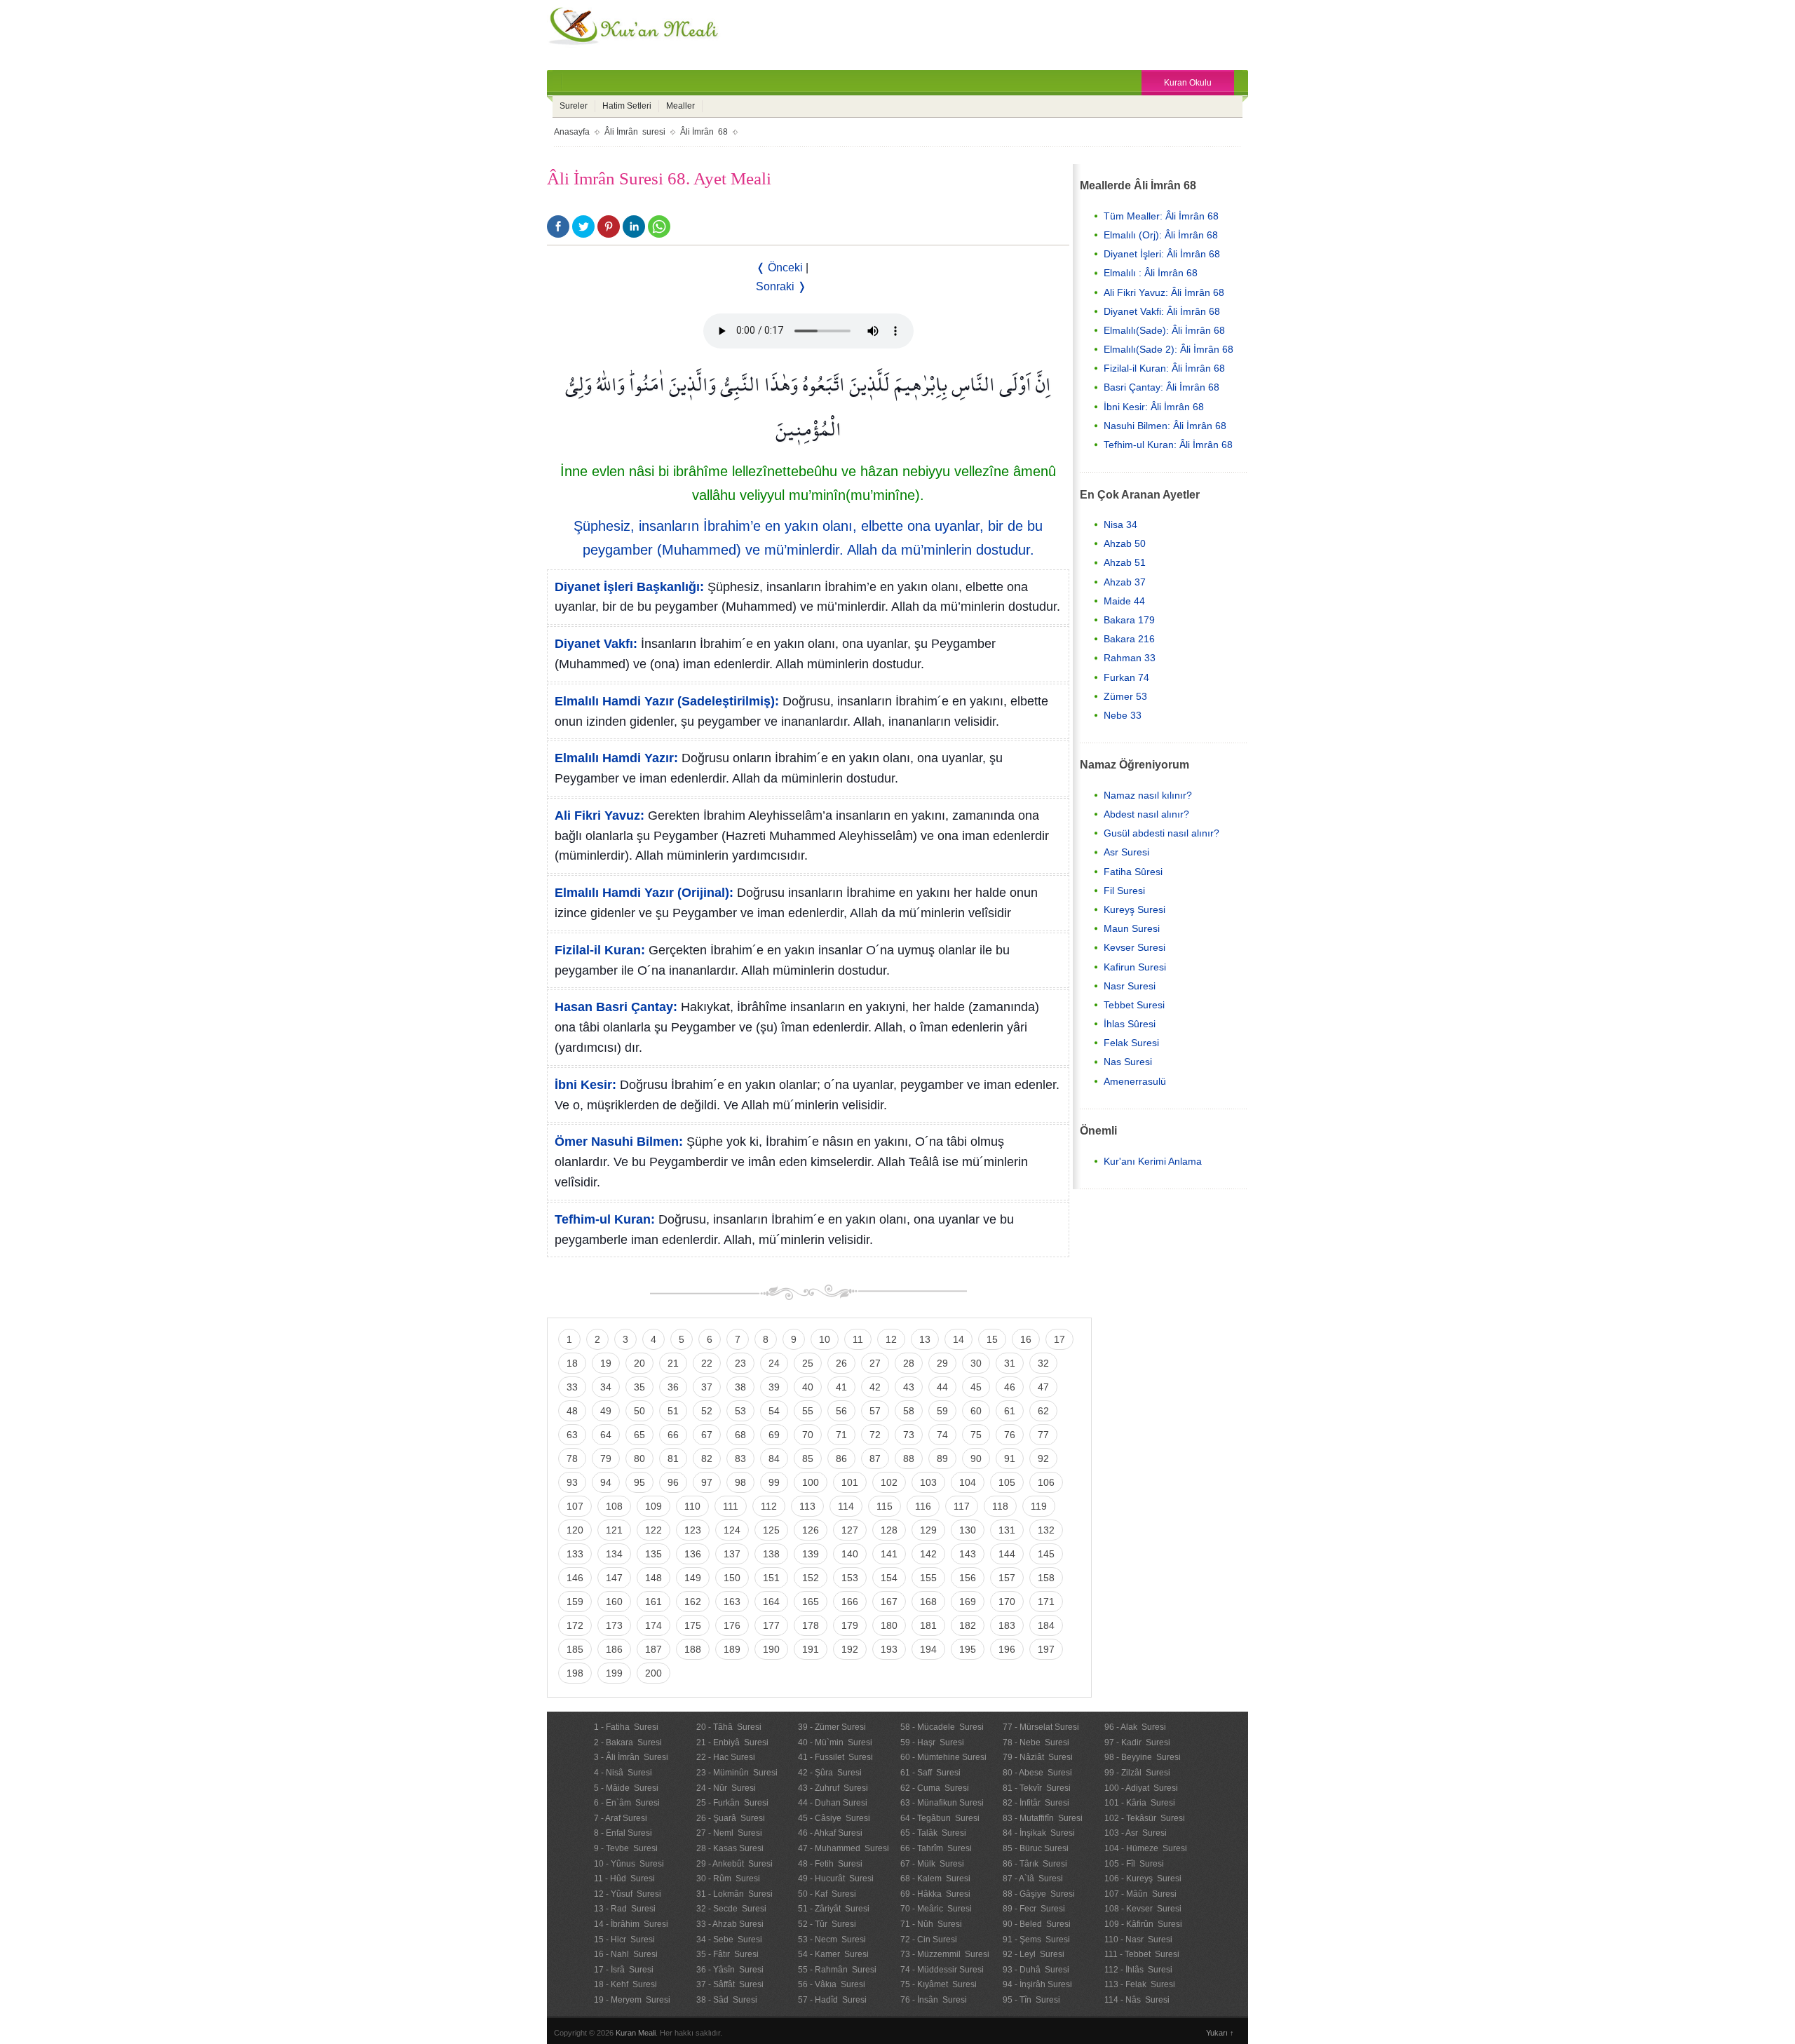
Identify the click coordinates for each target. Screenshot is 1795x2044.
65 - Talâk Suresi (933, 1833)
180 (889, 1625)
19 (606, 1363)
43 (909, 1387)
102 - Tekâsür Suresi (1145, 1818)
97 (707, 1482)
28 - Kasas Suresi (730, 1848)
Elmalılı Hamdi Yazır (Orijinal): (644, 893)
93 (572, 1482)
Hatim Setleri (627, 106)
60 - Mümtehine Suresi (943, 1757)
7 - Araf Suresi (621, 1818)
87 (875, 1458)
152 (811, 1578)
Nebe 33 (1123, 715)
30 (976, 1363)
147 (614, 1578)
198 (575, 1673)
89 (942, 1458)
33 (572, 1387)
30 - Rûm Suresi (728, 1879)
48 (572, 1411)
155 (928, 1578)
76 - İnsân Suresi (934, 2000)
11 (858, 1339)
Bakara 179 (1129, 620)
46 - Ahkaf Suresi (830, 1833)
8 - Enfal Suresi (623, 1833)
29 (942, 1363)
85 (808, 1458)
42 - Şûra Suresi (830, 1773)
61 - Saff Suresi (930, 1773)
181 (928, 1625)
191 (811, 1649)
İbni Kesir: (585, 1085)
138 (771, 1554)
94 (606, 1482)
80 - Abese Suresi (1037, 1773)
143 (968, 1554)
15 (992, 1339)
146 (575, 1578)
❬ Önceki (779, 268)
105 (1007, 1482)
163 (732, 1602)
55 (808, 1411)
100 (811, 1482)
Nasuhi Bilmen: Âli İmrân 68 (1165, 426)
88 (909, 1458)
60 (976, 1411)
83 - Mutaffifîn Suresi (1043, 1818)
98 (740, 1482)
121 (614, 1530)
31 (1010, 1363)
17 (1059, 1339)
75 (976, 1435)
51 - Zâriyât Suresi (834, 1909)
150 (732, 1578)
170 (1007, 1602)
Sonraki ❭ (781, 286)
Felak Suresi (1131, 1043)
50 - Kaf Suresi (827, 1894)
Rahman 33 (1130, 658)
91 (1010, 1458)
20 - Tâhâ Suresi (729, 1727)
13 (925, 1339)
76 (1010, 1435)
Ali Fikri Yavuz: (600, 815)
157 (1007, 1578)
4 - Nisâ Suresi (623, 1773)
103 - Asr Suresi (1136, 1833)
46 (1010, 1387)
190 (771, 1649)
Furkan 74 (1126, 677)
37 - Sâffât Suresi (730, 1984)
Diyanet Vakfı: (596, 644)
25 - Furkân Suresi (732, 1803)
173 (614, 1625)
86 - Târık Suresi (1035, 1864)
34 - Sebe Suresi (729, 1940)
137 (732, 1554)
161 (653, 1602)
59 (942, 1411)
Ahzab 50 (1125, 543)
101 (850, 1482)
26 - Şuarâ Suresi (731, 1818)
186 (614, 1649)
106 (1046, 1482)
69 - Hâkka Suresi (935, 1894)
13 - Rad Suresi (625, 1909)
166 (850, 1602)
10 (825, 1339)
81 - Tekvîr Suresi (1037, 1788)
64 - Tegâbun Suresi (940, 1818)
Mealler (680, 106)
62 (1043, 1411)
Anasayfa (572, 132)
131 (1007, 1530)
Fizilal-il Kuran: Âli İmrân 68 (1164, 368)
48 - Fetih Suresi (830, 1864)
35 (639, 1387)
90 (976, 1458)
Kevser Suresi (1134, 947)
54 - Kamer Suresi (833, 1954)
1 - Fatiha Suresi (626, 1727)
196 (1007, 1649)
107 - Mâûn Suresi (1140, 1894)
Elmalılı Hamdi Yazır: (616, 758)
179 (850, 1625)
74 (942, 1435)
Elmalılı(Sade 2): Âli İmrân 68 (1169, 349)
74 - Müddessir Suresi (942, 1970)
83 (740, 1458)
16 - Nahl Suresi (626, 1954)
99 (774, 1482)
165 (811, 1602)
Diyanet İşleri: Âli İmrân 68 (1162, 254)
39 (774, 1387)
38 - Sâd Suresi (727, 2000)
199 (614, 1673)
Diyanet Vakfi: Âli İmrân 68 (1162, 311)
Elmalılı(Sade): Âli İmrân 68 (1164, 330)
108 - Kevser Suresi (1143, 1909)
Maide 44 (1124, 601)
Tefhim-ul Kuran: (605, 1219)
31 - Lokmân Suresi (734, 1894)
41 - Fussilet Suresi (835, 1757)
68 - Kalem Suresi (935, 1879)
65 (639, 1435)
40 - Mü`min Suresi (835, 1742)
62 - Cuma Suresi (935, 1788)
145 (1046, 1554)
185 (575, 1649)
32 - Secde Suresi (731, 1909)
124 (732, 1530)
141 (889, 1554)
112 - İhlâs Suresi (1138, 1970)
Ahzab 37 (1125, 582)
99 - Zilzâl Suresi (1137, 1773)
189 (732, 1649)
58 (909, 1411)
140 (850, 1554)
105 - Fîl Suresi (1134, 1864)
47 (1043, 1387)
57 (875, 1411)
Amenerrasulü (1135, 1081)
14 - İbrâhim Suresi (631, 1924)
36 (673, 1387)
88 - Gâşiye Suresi (1039, 1894)
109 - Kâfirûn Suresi (1143, 1924)
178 (811, 1625)
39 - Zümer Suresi (832, 1727)
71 (841, 1435)
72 (875, 1435)
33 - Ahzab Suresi (730, 1924)
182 (968, 1625)
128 (889, 1530)
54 (774, 1411)
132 (1046, 1530)
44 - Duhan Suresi (833, 1803)
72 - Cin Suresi (929, 1940)
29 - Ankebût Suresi (734, 1864)
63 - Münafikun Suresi (942, 1803)
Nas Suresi (1128, 1062)
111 (731, 1506)
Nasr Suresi (1130, 986)
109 (653, 1506)
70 (808, 1435)
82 (707, 1458)
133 (575, 1554)
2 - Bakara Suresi (628, 1742)
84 (774, 1458)
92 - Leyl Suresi (1034, 1954)
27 (875, 1363)
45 (976, 1387)
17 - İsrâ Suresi (624, 1970)
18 (572, 1363)
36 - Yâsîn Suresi (730, 1970)
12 (891, 1339)
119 (1039, 1506)
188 (693, 1649)
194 (928, 1649)
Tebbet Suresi (1134, 1005)
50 (639, 1411)
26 (841, 1363)
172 (575, 1625)
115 (885, 1506)
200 (653, 1673)
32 (1043, 1363)
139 (811, 1554)
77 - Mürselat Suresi (1041, 1727)
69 (774, 1435)
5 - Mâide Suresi (626, 1788)
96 (673, 1482)
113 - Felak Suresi (1140, 1984)
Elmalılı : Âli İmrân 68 (1151, 273)
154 (889, 1578)
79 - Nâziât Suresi (1038, 1757)
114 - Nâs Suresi (1137, 2000)
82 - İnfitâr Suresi (1036, 1803)
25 (808, 1363)
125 (771, 1530)
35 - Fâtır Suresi (727, 1954)
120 (575, 1530)
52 (707, 1411)
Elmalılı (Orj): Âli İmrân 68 (1161, 235)
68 (740, 1435)
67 (707, 1435)
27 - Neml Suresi (729, 1833)
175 (693, 1625)
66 (673, 1435)
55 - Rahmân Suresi (837, 1970)
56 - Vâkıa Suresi (832, 1984)
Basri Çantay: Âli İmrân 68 (1161, 387)
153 (850, 1578)
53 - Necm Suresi (832, 1940)
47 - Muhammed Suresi (844, 1848)
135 (653, 1554)
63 (572, 1435)
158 (1046, 1578)
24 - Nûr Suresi (726, 1788)
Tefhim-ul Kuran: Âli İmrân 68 (1168, 445)
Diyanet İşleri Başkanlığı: (629, 587)
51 (673, 1411)
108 (614, 1506)
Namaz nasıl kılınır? (1148, 795)
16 (1026, 1339)
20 (639, 1363)
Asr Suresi (1126, 852)
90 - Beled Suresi (1037, 1924)
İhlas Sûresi (1130, 1024)
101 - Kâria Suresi (1140, 1803)
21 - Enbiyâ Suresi (732, 1742)
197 (1046, 1649)
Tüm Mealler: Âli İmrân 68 (1161, 216)
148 (653, 1578)
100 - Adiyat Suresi (1141, 1788)
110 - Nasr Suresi (1138, 1940)
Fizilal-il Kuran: (600, 950)
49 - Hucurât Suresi (836, 1879)
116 (923, 1506)
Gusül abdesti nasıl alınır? (1161, 833)
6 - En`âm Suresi (627, 1803)
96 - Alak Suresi (1135, 1727)
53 (740, 1411)
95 (639, 1482)
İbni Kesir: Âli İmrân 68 (1154, 407)
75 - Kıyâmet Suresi (939, 1984)
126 (811, 1530)
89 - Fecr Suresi (1034, 1909)
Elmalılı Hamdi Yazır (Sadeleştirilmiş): (667, 701)
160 (614, 1602)
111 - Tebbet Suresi (1142, 1954)
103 (928, 1482)
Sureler (574, 106)
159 (575, 1602)
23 (740, 1363)
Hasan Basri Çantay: (616, 1007)
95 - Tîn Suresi (1031, 2000)
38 (740, 1387)
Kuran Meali (636, 2033)
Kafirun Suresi (1135, 967)
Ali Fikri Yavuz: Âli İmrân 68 (1164, 292)
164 (771, 1602)
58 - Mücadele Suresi (942, 1727)
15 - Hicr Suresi (624, 1940)
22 (707, 1363)
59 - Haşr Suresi (932, 1742)
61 (1010, 1411)
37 (707, 1387)
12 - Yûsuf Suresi (628, 1894)
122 (653, 1530)
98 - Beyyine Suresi (1143, 1757)
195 (968, 1649)
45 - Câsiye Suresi (834, 1818)
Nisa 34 (1120, 524)
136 (693, 1554)
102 (889, 1482)
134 (614, 1554)
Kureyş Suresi (1134, 909)
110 (692, 1506)
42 (875, 1387)
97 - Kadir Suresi (1137, 1742)
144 (1007, 1554)
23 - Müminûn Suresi (737, 1773)
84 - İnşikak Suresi (1039, 1833)
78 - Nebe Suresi (1036, 1742)
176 (732, 1625)
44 (942, 1387)
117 (962, 1506)
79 (606, 1458)
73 (909, 1435)
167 (889, 1602)
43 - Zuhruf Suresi (833, 1788)
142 (928, 1554)
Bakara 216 (1129, 639)
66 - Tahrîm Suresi (936, 1848)
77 (1043, 1435)
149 (693, 1578)
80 (639, 1458)
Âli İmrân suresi (635, 132)
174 (653, 1625)
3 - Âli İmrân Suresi (631, 1757)
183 (1007, 1625)
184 (1046, 1625)
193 (889, 1649)
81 (673, 1458)
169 (968, 1602)
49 (606, 1411)
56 (841, 1411)
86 (841, 1458)
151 (771, 1578)
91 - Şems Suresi (1036, 1940)
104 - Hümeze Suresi (1146, 1848)
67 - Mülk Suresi (932, 1864)
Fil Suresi (1124, 891)
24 (774, 1363)
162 (693, 1602)
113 (807, 1506)
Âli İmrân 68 (704, 132)
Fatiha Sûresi (1133, 872)
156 (968, 1578)
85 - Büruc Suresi (1036, 1848)
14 (959, 1339)
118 (1000, 1506)
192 (850, 1649)
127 (850, 1530)
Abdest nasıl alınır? (1146, 814)
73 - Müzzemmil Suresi (945, 1954)
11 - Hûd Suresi (624, 1879)
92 (1043, 1458)
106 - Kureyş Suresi (1143, 1879)
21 (673, 1363)
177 (771, 1625)
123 (693, 1530)
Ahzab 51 (1125, 562)
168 (928, 1602)
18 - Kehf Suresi (625, 1984)
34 (606, 1387)
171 (1046, 1602)
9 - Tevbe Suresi (626, 1848)
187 (653, 1649)
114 (846, 1506)
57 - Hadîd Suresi (832, 2000)
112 (769, 1506)
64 (606, 1435)
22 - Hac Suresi (726, 1757)
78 (572, 1458)
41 (841, 1387)
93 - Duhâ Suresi (1036, 1970)
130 (968, 1530)
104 (968, 1482)
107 (575, 1506)
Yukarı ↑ (1220, 2033)
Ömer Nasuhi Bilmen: (619, 1142)
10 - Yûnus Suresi (629, 1864)
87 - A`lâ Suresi (1033, 1879)
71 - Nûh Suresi (931, 1924)
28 (909, 1363)
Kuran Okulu (1188, 83)
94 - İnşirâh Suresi (1037, 1984)
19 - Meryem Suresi (632, 2000)
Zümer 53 (1125, 696)
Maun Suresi (1132, 928)
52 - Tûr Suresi (827, 1924)
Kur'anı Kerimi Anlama (1153, 1161)
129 (928, 1530)
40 (808, 1387)
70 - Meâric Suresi (936, 1909)
